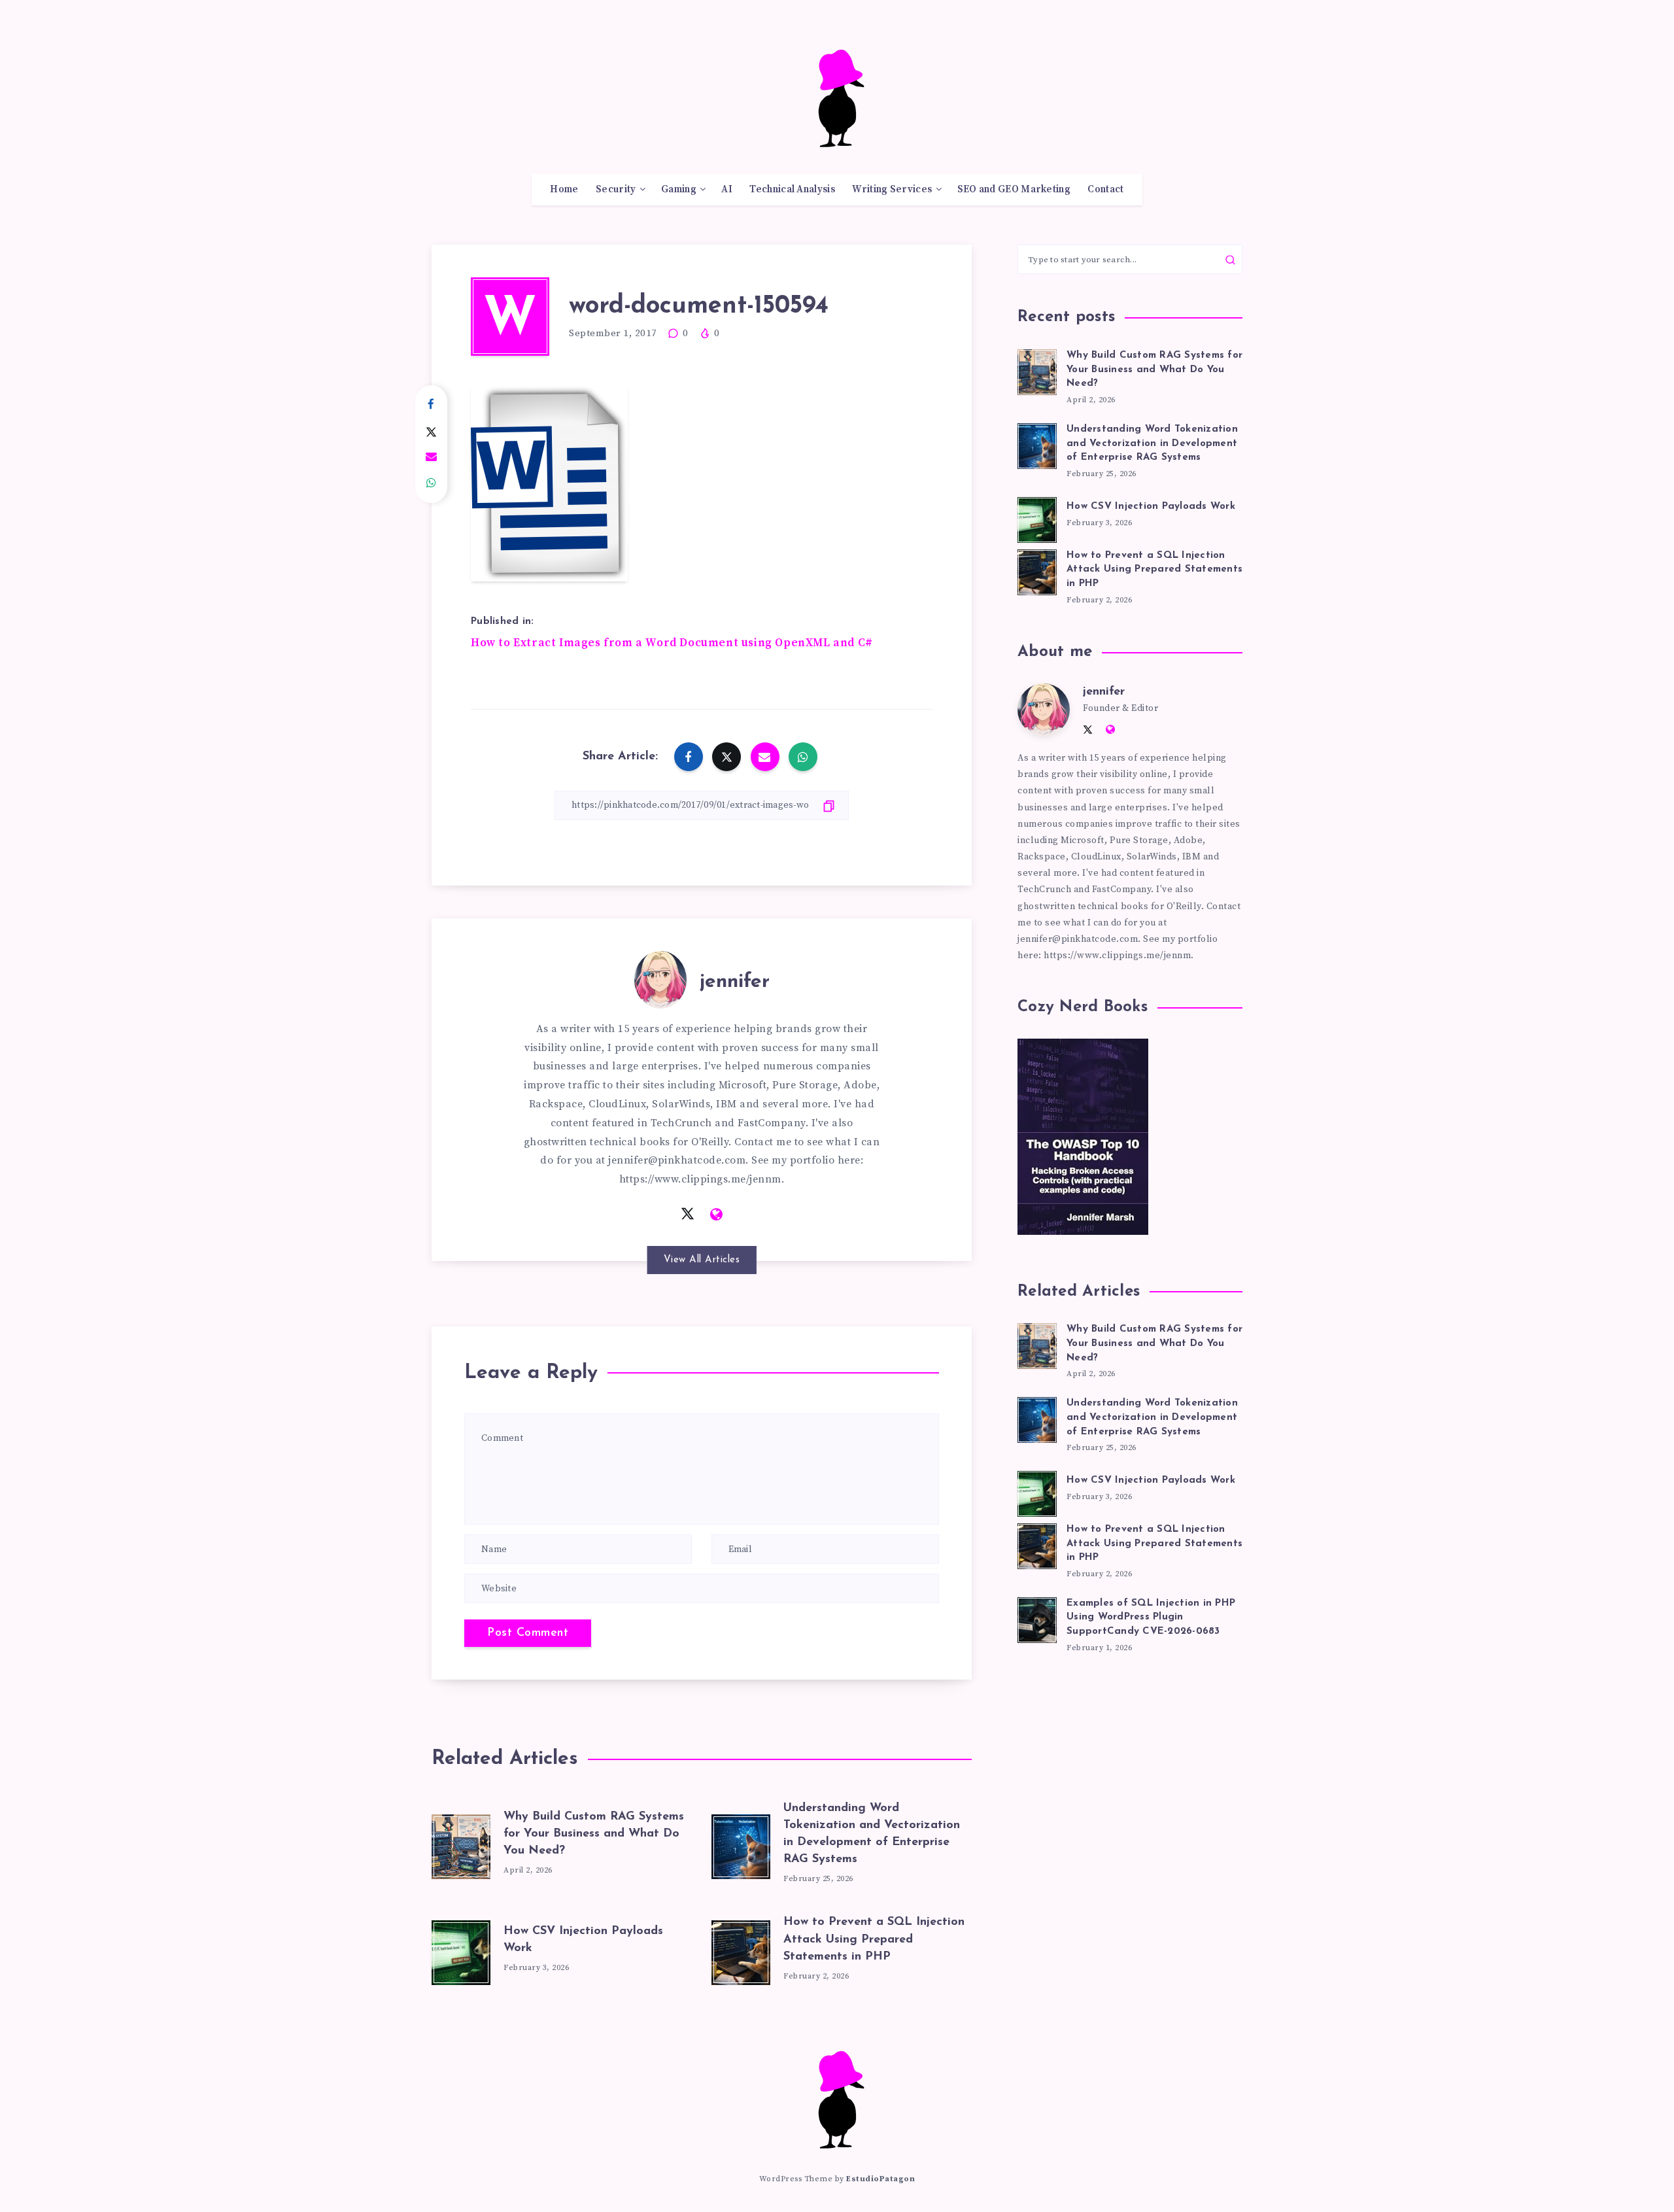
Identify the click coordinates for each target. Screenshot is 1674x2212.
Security (616, 190)
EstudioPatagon (880, 2179)
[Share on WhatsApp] (431, 483)
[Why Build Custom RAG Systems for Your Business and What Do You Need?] (461, 1844)
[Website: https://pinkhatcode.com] (717, 1215)
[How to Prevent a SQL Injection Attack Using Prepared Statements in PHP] (741, 1950)
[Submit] (1230, 260)
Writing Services (892, 190)
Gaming (679, 190)
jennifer (735, 982)
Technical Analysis (792, 190)
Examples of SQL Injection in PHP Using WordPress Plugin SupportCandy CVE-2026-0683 (1151, 1618)
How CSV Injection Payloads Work (1151, 507)
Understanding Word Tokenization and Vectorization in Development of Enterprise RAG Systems (1152, 444)
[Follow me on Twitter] (688, 1214)
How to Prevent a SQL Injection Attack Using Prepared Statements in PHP (874, 1939)
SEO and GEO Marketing (1014, 190)
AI (727, 190)
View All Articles (702, 1260)
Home (564, 190)
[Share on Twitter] (431, 431)
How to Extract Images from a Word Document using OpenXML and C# (672, 643)
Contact (1105, 190)
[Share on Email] (431, 457)
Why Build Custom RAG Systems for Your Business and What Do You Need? (594, 1834)
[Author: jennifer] (660, 977)
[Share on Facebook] (431, 405)
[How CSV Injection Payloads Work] (461, 1950)
